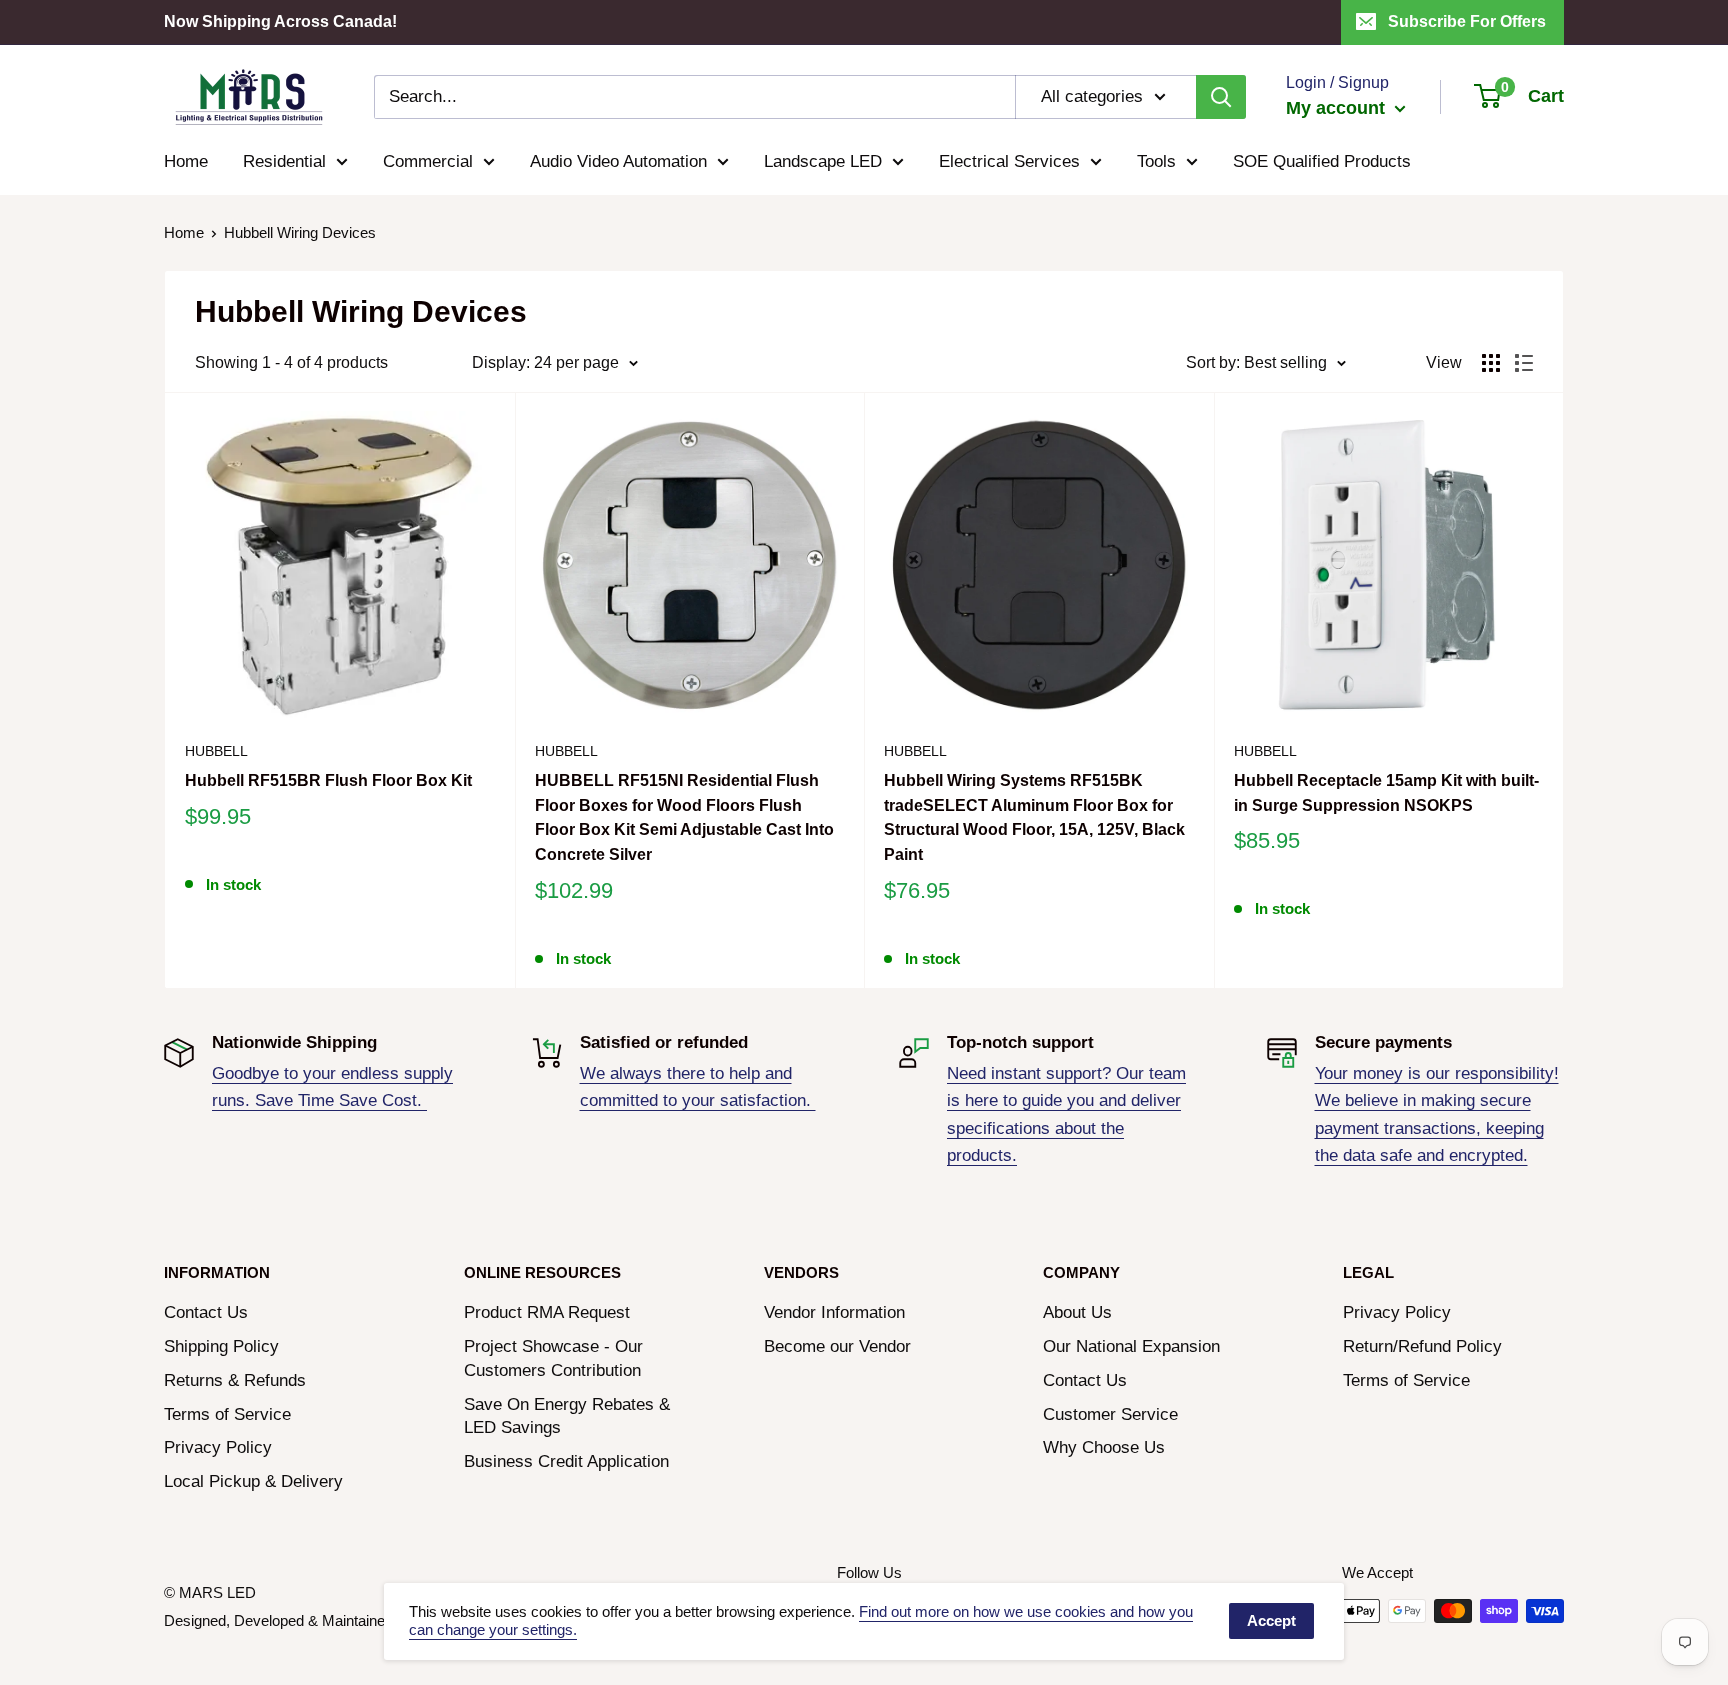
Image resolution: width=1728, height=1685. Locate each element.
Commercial (428, 161)
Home (186, 161)
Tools (1156, 161)
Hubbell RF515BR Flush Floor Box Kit (328, 780)
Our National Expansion (1131, 1346)
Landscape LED (823, 161)
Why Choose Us (1104, 1447)
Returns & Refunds (235, 1380)
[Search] (1221, 97)
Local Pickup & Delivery (253, 1481)
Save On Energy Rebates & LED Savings (567, 1416)
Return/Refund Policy (1422, 1346)
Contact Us (206, 1312)
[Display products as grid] (1491, 363)
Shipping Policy (221, 1346)
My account (1338, 108)
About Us (1077, 1312)
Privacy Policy (218, 1447)
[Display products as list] (1524, 363)
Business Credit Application (566, 1461)
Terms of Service (227, 1414)
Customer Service (1110, 1414)
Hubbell (216, 751)
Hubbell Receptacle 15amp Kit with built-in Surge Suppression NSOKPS (1386, 793)
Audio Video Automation (618, 161)
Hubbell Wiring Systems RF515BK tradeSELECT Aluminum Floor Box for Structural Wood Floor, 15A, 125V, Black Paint (1034, 817)
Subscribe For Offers (1467, 21)
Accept (1271, 1620)
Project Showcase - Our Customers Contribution (553, 1358)
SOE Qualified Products (1322, 161)
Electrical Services (1009, 161)
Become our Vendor (837, 1346)
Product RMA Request (547, 1312)
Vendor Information (834, 1312)
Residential (284, 161)
